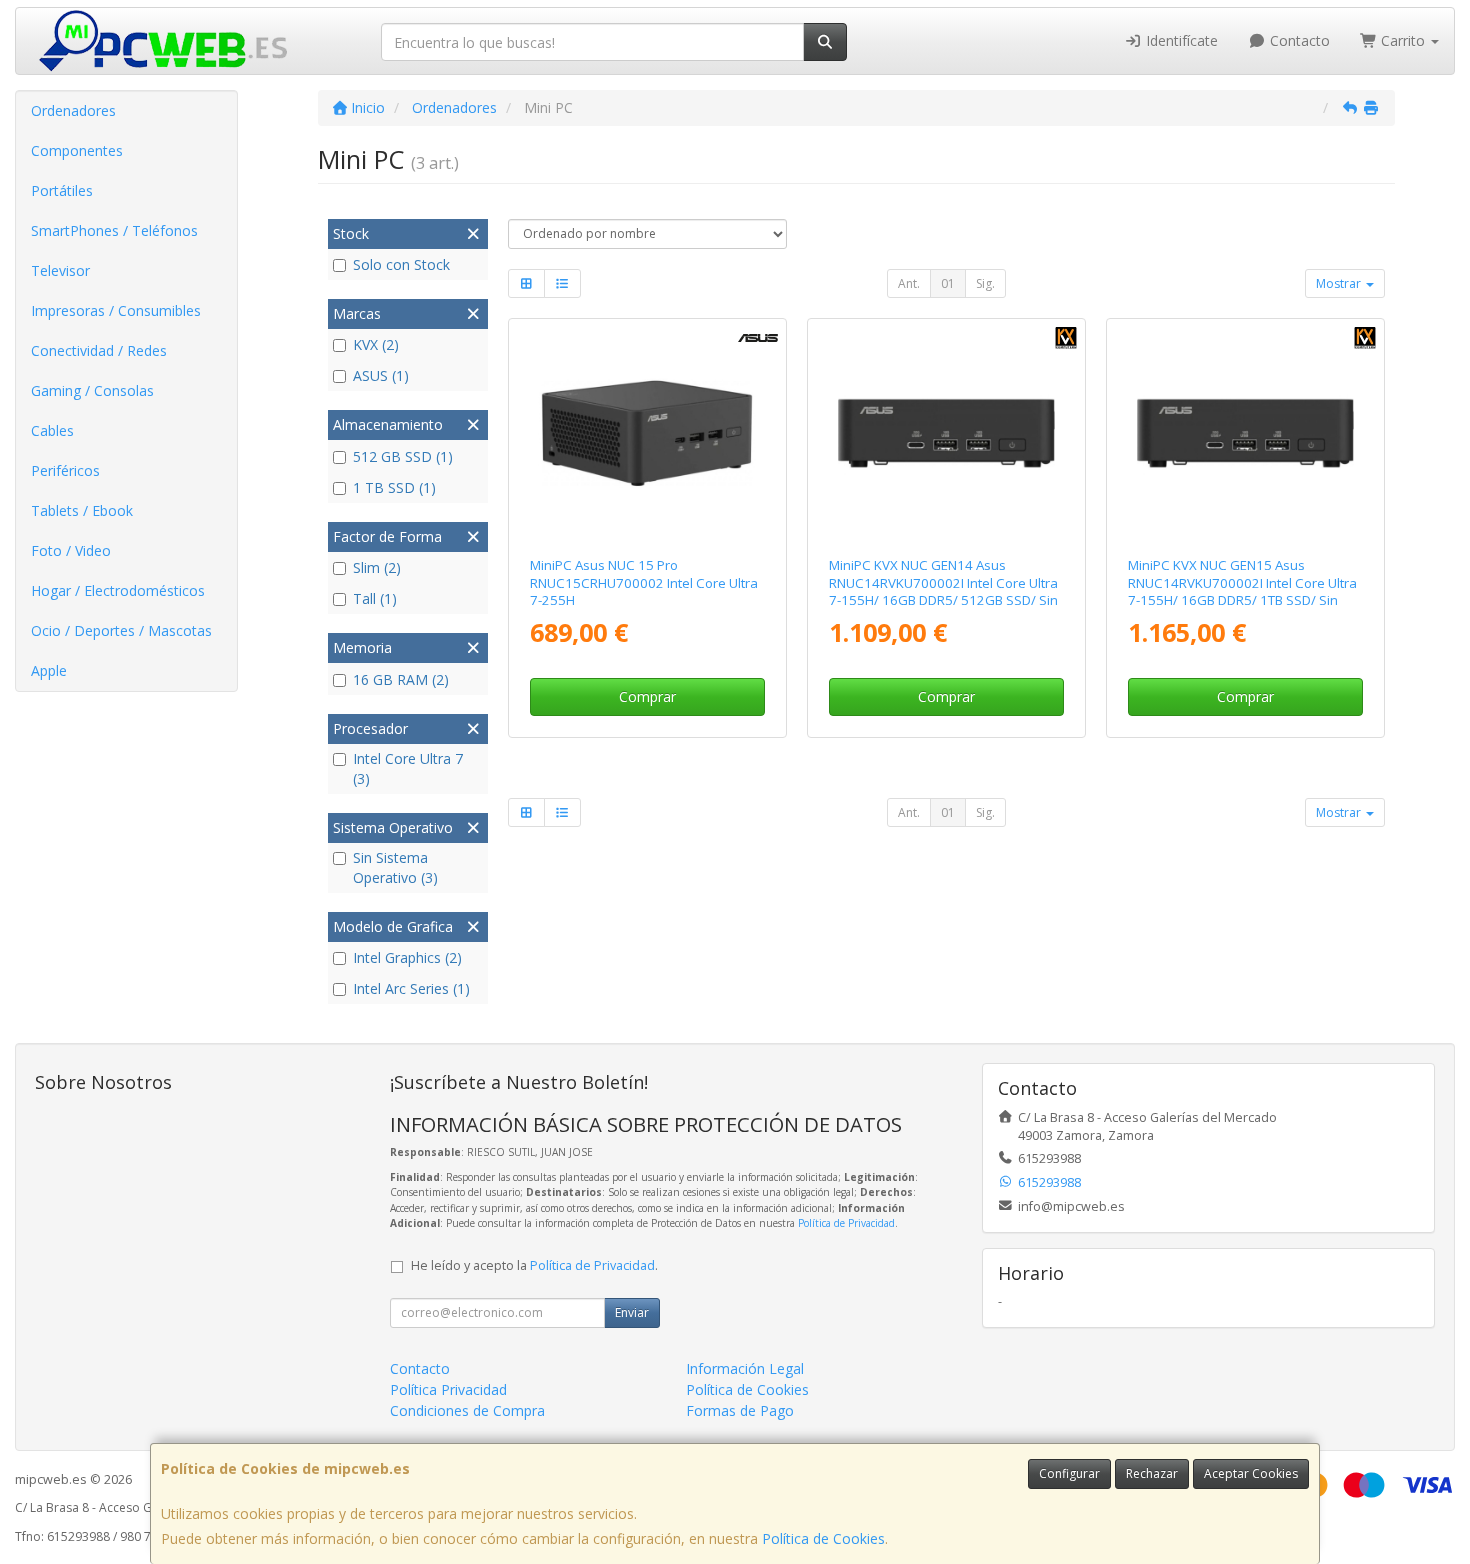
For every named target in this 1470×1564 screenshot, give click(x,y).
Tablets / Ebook (82, 510)
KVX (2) (376, 344)
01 (948, 283)
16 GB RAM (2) (401, 679)
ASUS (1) (381, 375)
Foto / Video (71, 550)
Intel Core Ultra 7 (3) (408, 768)
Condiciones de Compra (467, 1410)
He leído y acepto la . (534, 1265)
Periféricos (65, 470)
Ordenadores (73, 110)
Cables (52, 430)
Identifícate (1180, 40)
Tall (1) (375, 598)
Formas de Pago (740, 1410)
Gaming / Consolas (92, 390)
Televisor (60, 270)
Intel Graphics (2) (407, 957)
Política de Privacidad (846, 1223)
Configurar (1069, 1473)
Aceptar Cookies (1251, 1473)
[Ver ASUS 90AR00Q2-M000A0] (647, 434)
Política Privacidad (448, 1389)
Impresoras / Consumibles (116, 310)
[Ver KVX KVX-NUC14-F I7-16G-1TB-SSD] (1246, 434)
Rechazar (1152, 1473)
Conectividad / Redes (99, 350)
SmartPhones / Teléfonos (114, 230)
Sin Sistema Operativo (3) (395, 867)
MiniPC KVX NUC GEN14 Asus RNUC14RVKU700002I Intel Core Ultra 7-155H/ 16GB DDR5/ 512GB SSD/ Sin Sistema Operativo (943, 591)
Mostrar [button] (1340, 283)
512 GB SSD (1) (403, 456)
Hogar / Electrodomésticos (118, 590)
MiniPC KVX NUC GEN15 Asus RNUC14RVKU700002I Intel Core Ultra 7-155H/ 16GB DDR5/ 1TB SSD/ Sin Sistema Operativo (1242, 591)
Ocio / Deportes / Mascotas (121, 630)
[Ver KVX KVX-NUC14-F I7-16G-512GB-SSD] (947, 434)
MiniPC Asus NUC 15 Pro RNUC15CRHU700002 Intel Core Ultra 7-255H (644, 582)
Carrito (1403, 40)
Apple (49, 670)
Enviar (632, 1312)
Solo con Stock (401, 264)
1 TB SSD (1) (394, 487)
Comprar (647, 696)
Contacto (1298, 40)
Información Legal (745, 1368)
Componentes (77, 150)
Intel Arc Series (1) (411, 988)
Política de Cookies (823, 1538)
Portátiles (62, 190)
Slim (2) (377, 567)
